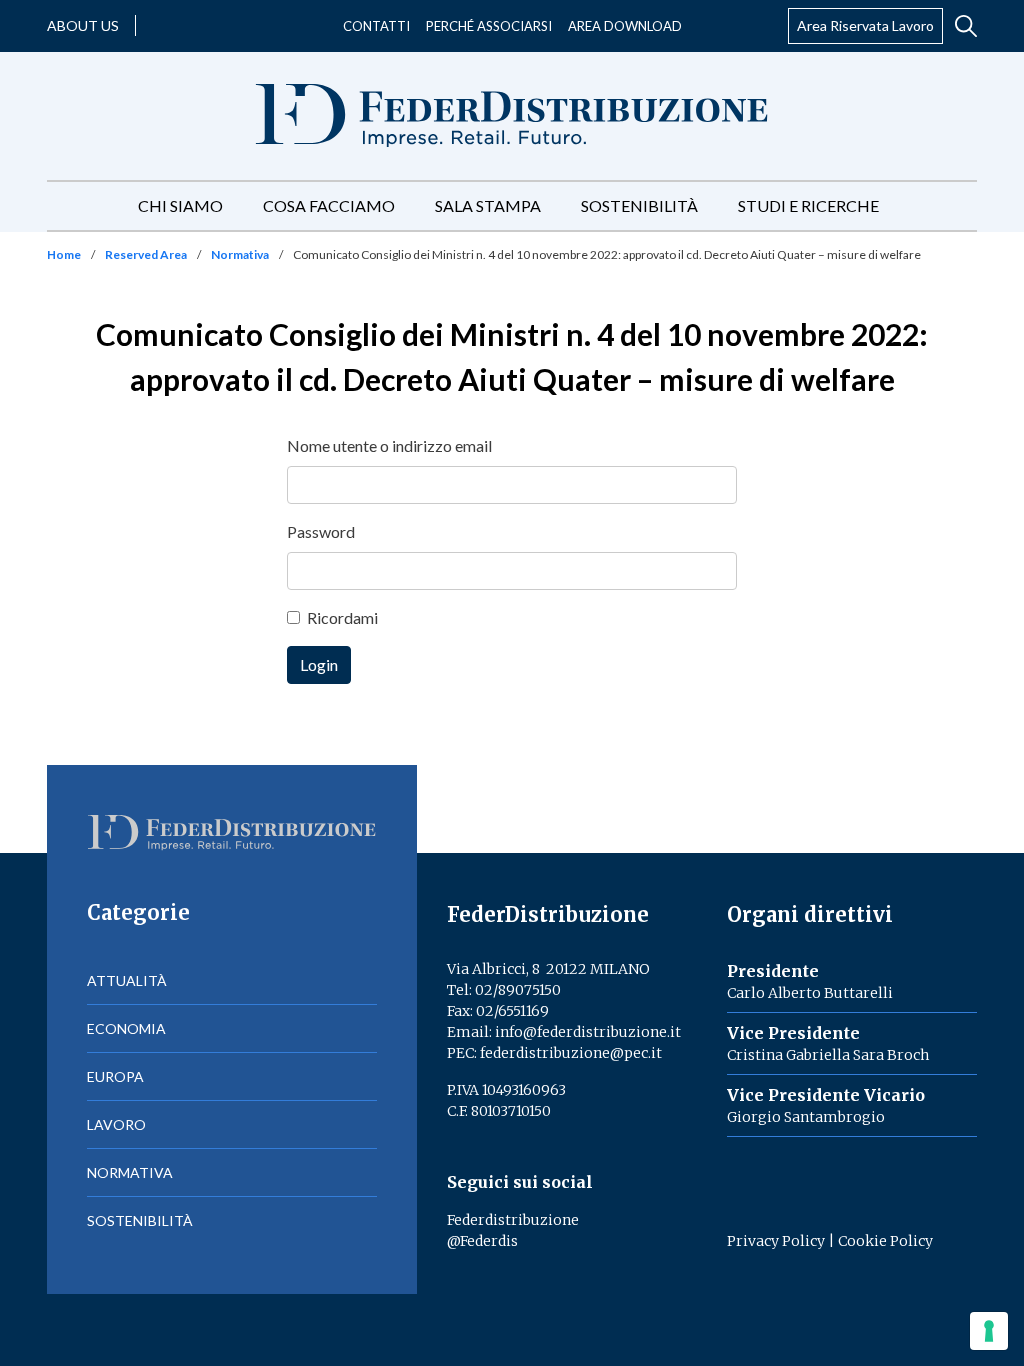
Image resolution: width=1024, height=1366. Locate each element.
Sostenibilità (639, 205)
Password (321, 531)
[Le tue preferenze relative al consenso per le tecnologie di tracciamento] (989, 1331)
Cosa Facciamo (329, 205)
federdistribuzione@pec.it (571, 1053)
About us (83, 25)
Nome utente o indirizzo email (389, 445)
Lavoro (116, 1124)
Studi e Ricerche (808, 205)
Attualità (127, 980)
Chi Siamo (180, 205)
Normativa (240, 254)
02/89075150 (518, 990)
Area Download (625, 26)
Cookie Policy (885, 1241)
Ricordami (342, 617)
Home (64, 254)
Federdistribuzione (513, 1220)
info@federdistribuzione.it (588, 1032)
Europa (115, 1076)
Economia (126, 1028)
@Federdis (482, 1241)
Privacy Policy (776, 1241)
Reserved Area (146, 254)
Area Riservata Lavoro (865, 25)
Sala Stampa (488, 205)
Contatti (376, 26)
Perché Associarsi (489, 26)
